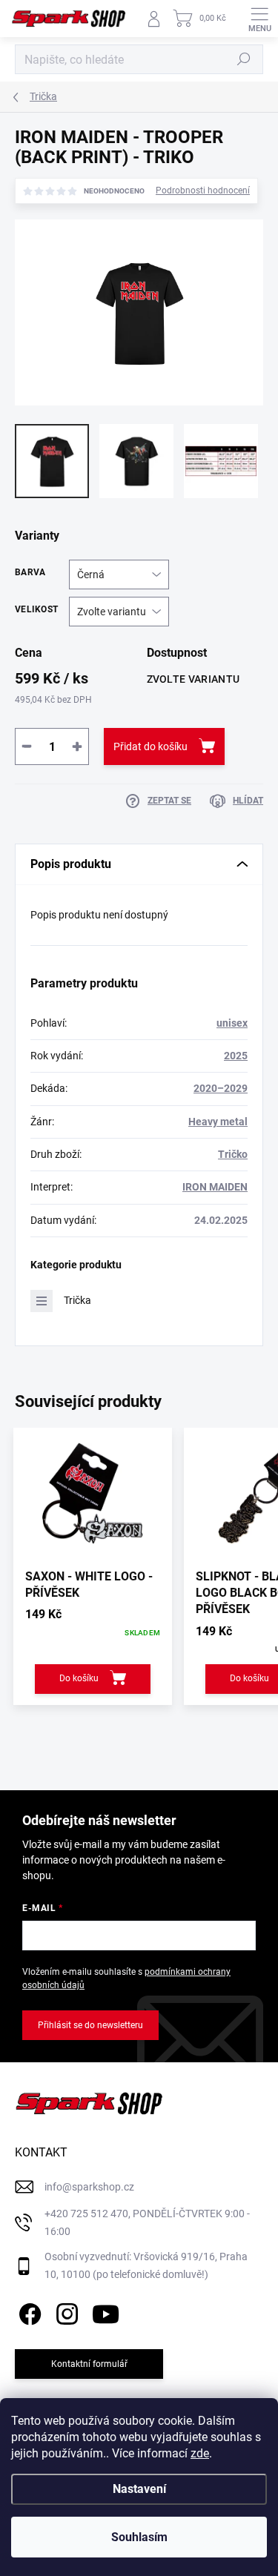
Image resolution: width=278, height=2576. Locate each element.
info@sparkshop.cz (89, 2187)
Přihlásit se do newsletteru (90, 2025)
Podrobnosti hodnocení (203, 191)
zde (200, 2453)
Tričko (233, 1154)
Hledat (244, 59)
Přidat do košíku (150, 746)
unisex (232, 1023)
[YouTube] (106, 2311)
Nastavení (139, 2489)
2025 (236, 1056)
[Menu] (259, 19)
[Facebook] (28, 2311)
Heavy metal (218, 1122)
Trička (77, 1300)
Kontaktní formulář (89, 2364)
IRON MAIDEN (215, 1187)
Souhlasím (139, 2537)
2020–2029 (221, 1088)
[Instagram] (65, 2311)
